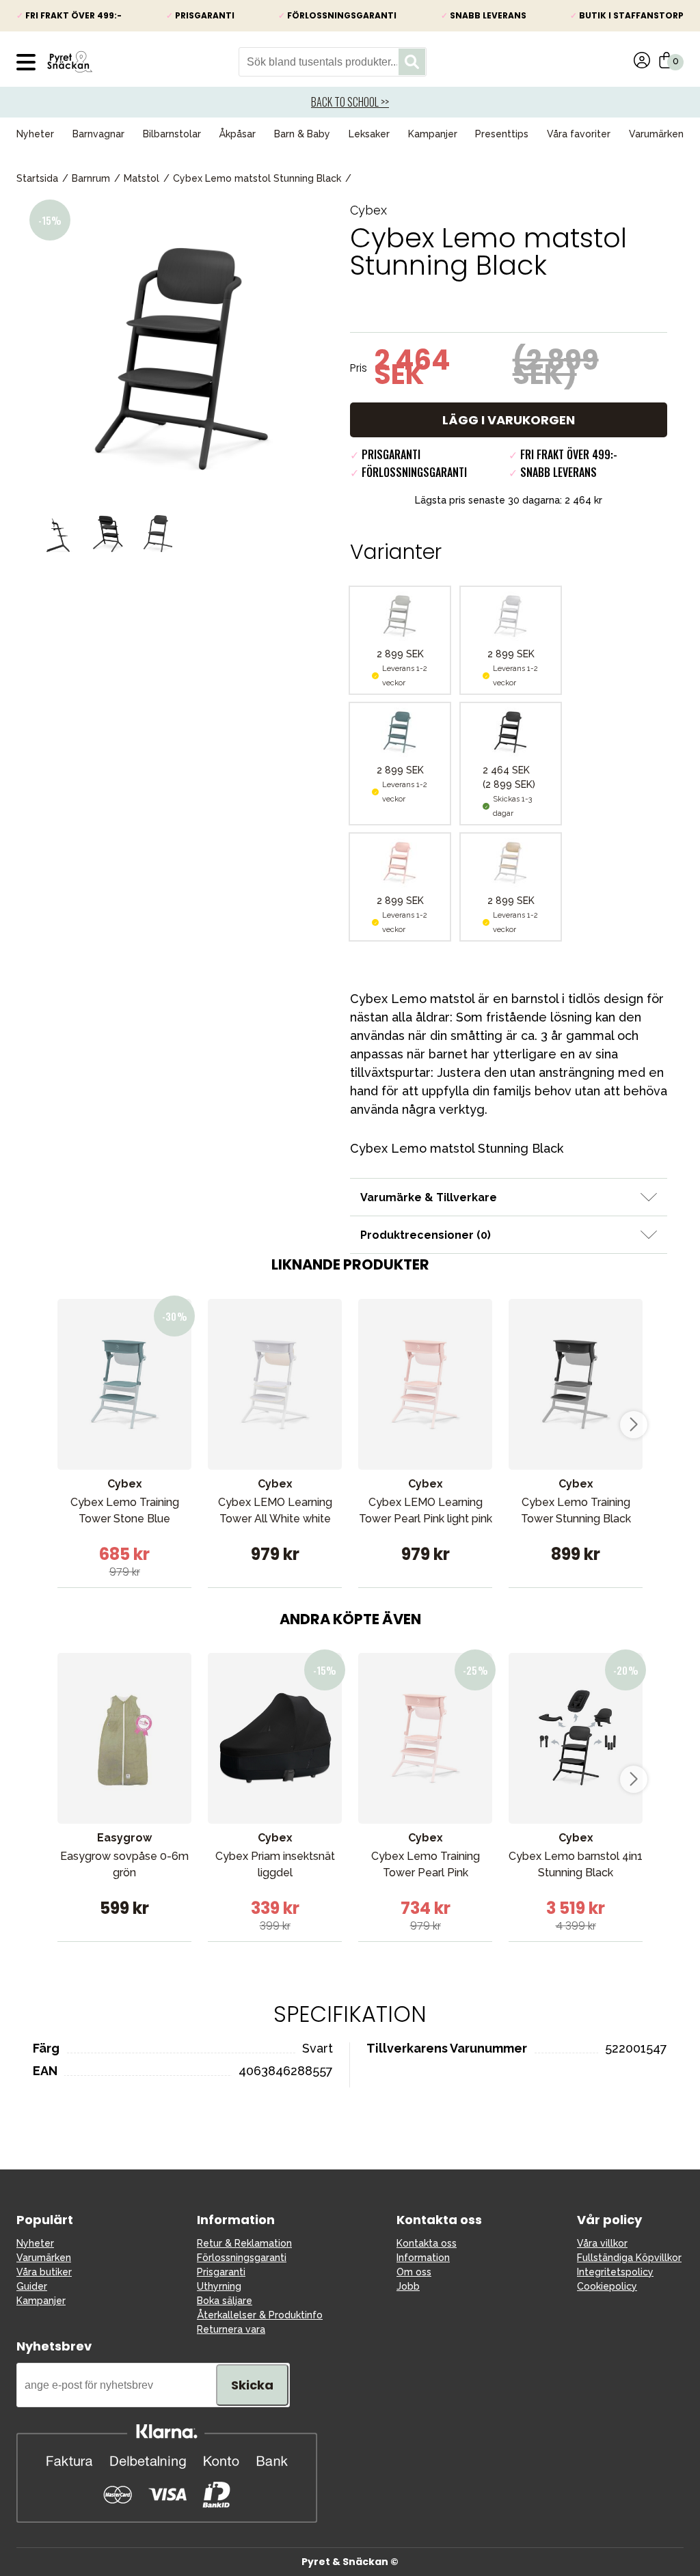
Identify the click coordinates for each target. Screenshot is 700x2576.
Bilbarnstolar (172, 134)
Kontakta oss (427, 2243)
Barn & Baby (302, 134)
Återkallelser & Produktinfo (260, 2315)
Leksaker (369, 134)
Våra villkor (602, 2243)
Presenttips (502, 134)
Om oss (414, 2272)
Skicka (252, 2385)
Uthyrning (219, 2286)
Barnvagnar (98, 134)
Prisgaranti (221, 2272)
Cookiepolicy (607, 2286)
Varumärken (656, 134)
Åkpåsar (237, 134)
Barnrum (91, 178)
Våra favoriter (579, 134)
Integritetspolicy (615, 2272)
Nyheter (35, 134)
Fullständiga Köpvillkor (629, 2258)
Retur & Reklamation (244, 2243)
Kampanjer (433, 134)
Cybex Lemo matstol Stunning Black (257, 178)
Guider (32, 2286)
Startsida (37, 178)
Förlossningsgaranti (242, 2258)
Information (423, 2258)
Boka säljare (225, 2301)
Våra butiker (44, 2272)
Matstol (142, 178)
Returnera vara (231, 2329)
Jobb (408, 2286)
